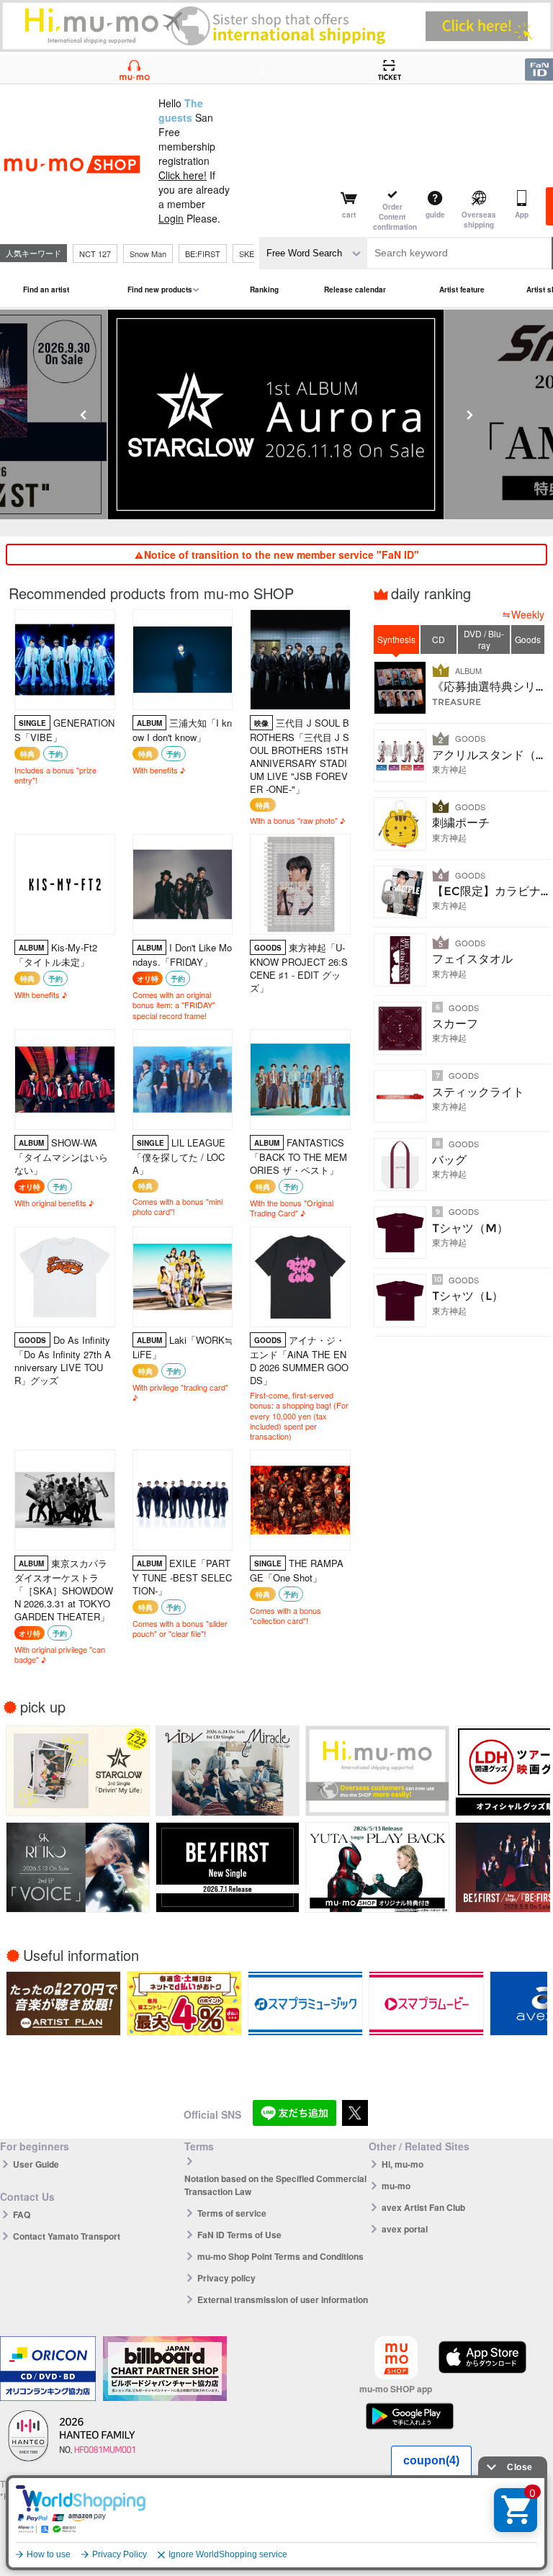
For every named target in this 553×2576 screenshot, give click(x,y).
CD (439, 639)
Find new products (160, 290)
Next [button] (469, 415)
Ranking (264, 290)
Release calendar (355, 290)
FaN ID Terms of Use (239, 2235)
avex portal (405, 2229)
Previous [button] (84, 415)
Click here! (183, 175)
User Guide (36, 2164)
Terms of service (232, 2213)
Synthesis (396, 639)
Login (171, 218)
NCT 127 (95, 253)
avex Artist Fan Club (423, 2207)
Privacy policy (226, 2278)
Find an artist (46, 290)
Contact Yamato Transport (67, 2236)
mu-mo (396, 2186)
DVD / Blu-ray (484, 639)
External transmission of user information (283, 2299)
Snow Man (148, 253)
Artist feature (462, 290)
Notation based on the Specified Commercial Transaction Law (275, 2185)
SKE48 (251, 253)
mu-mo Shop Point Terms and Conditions (280, 2256)
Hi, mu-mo (403, 2164)
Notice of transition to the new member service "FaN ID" (282, 555)
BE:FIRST (203, 253)
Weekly (528, 614)
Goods (528, 639)
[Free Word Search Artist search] (313, 253)
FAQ (22, 2214)
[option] (193, 414)
